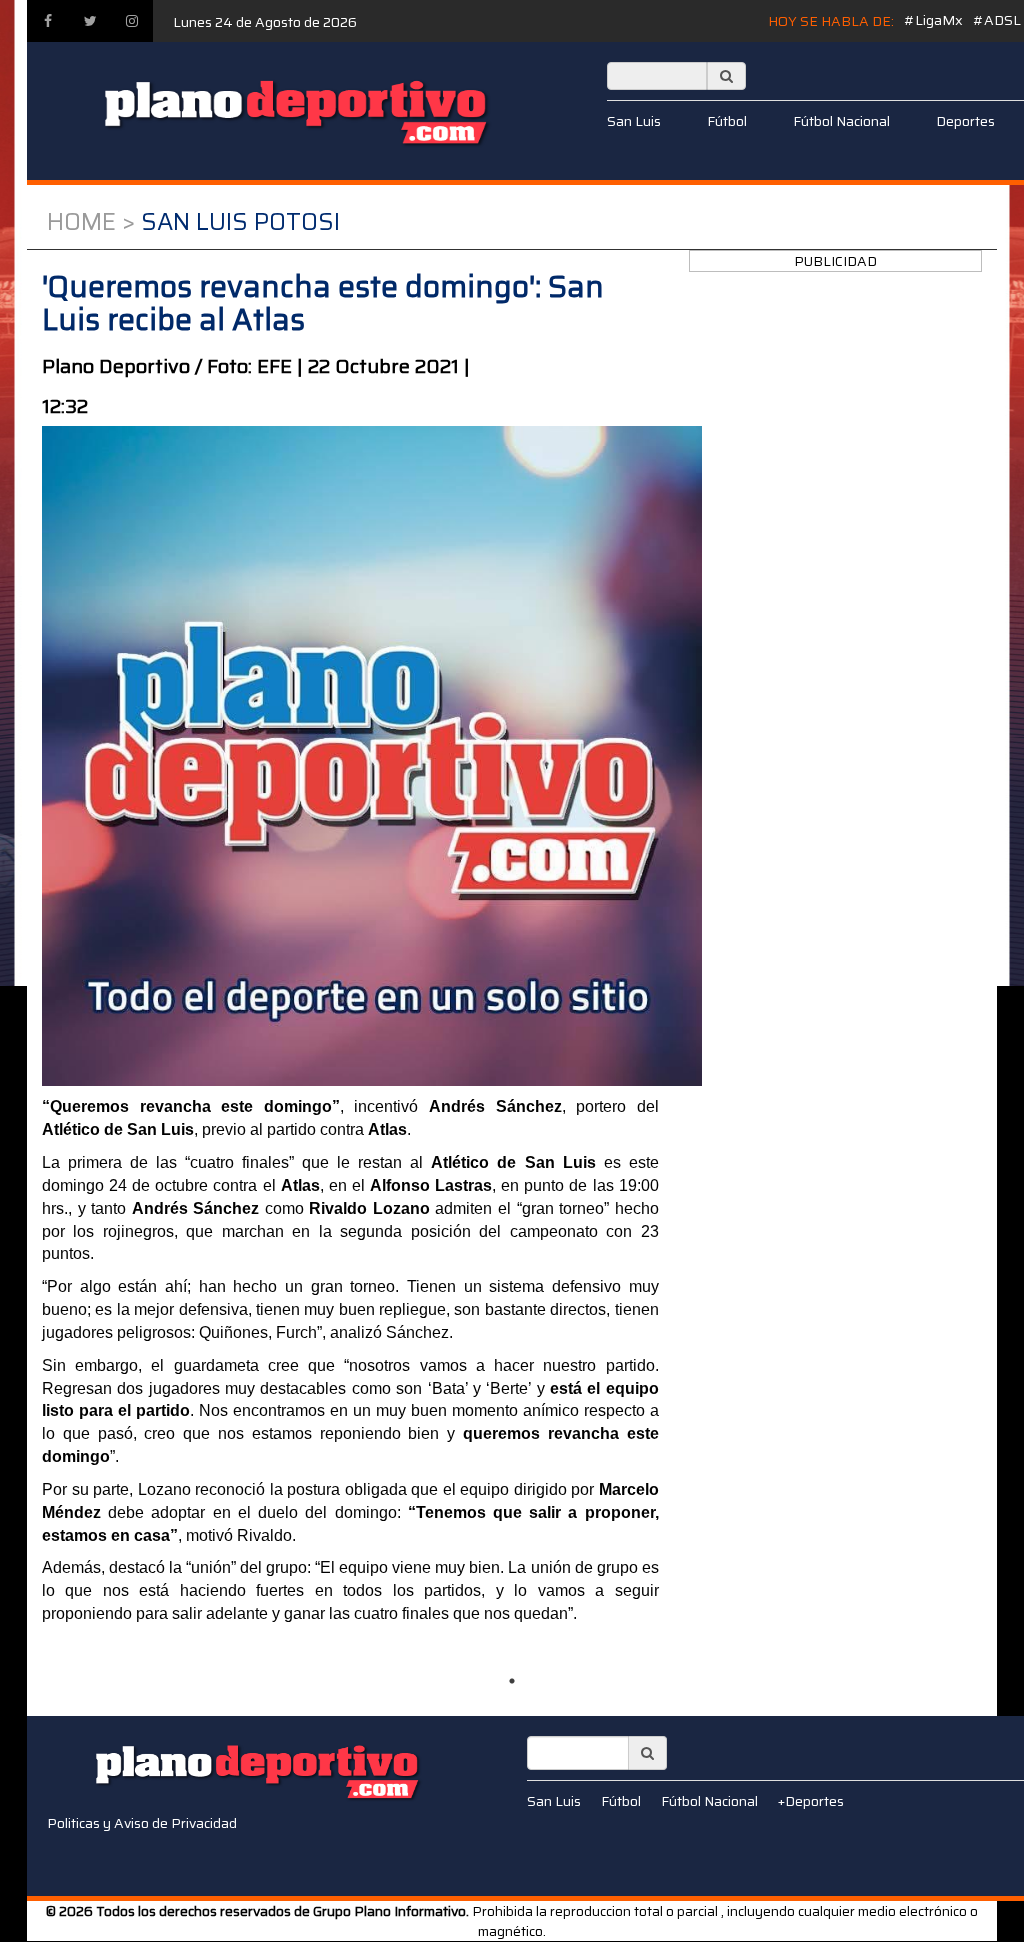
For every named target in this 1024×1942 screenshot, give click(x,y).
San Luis (634, 121)
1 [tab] (512, 1681)
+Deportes (811, 1801)
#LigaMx (933, 20)
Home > (91, 222)
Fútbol (727, 121)
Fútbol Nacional (841, 121)
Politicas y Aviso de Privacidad (142, 1823)
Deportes (965, 121)
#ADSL (997, 20)
